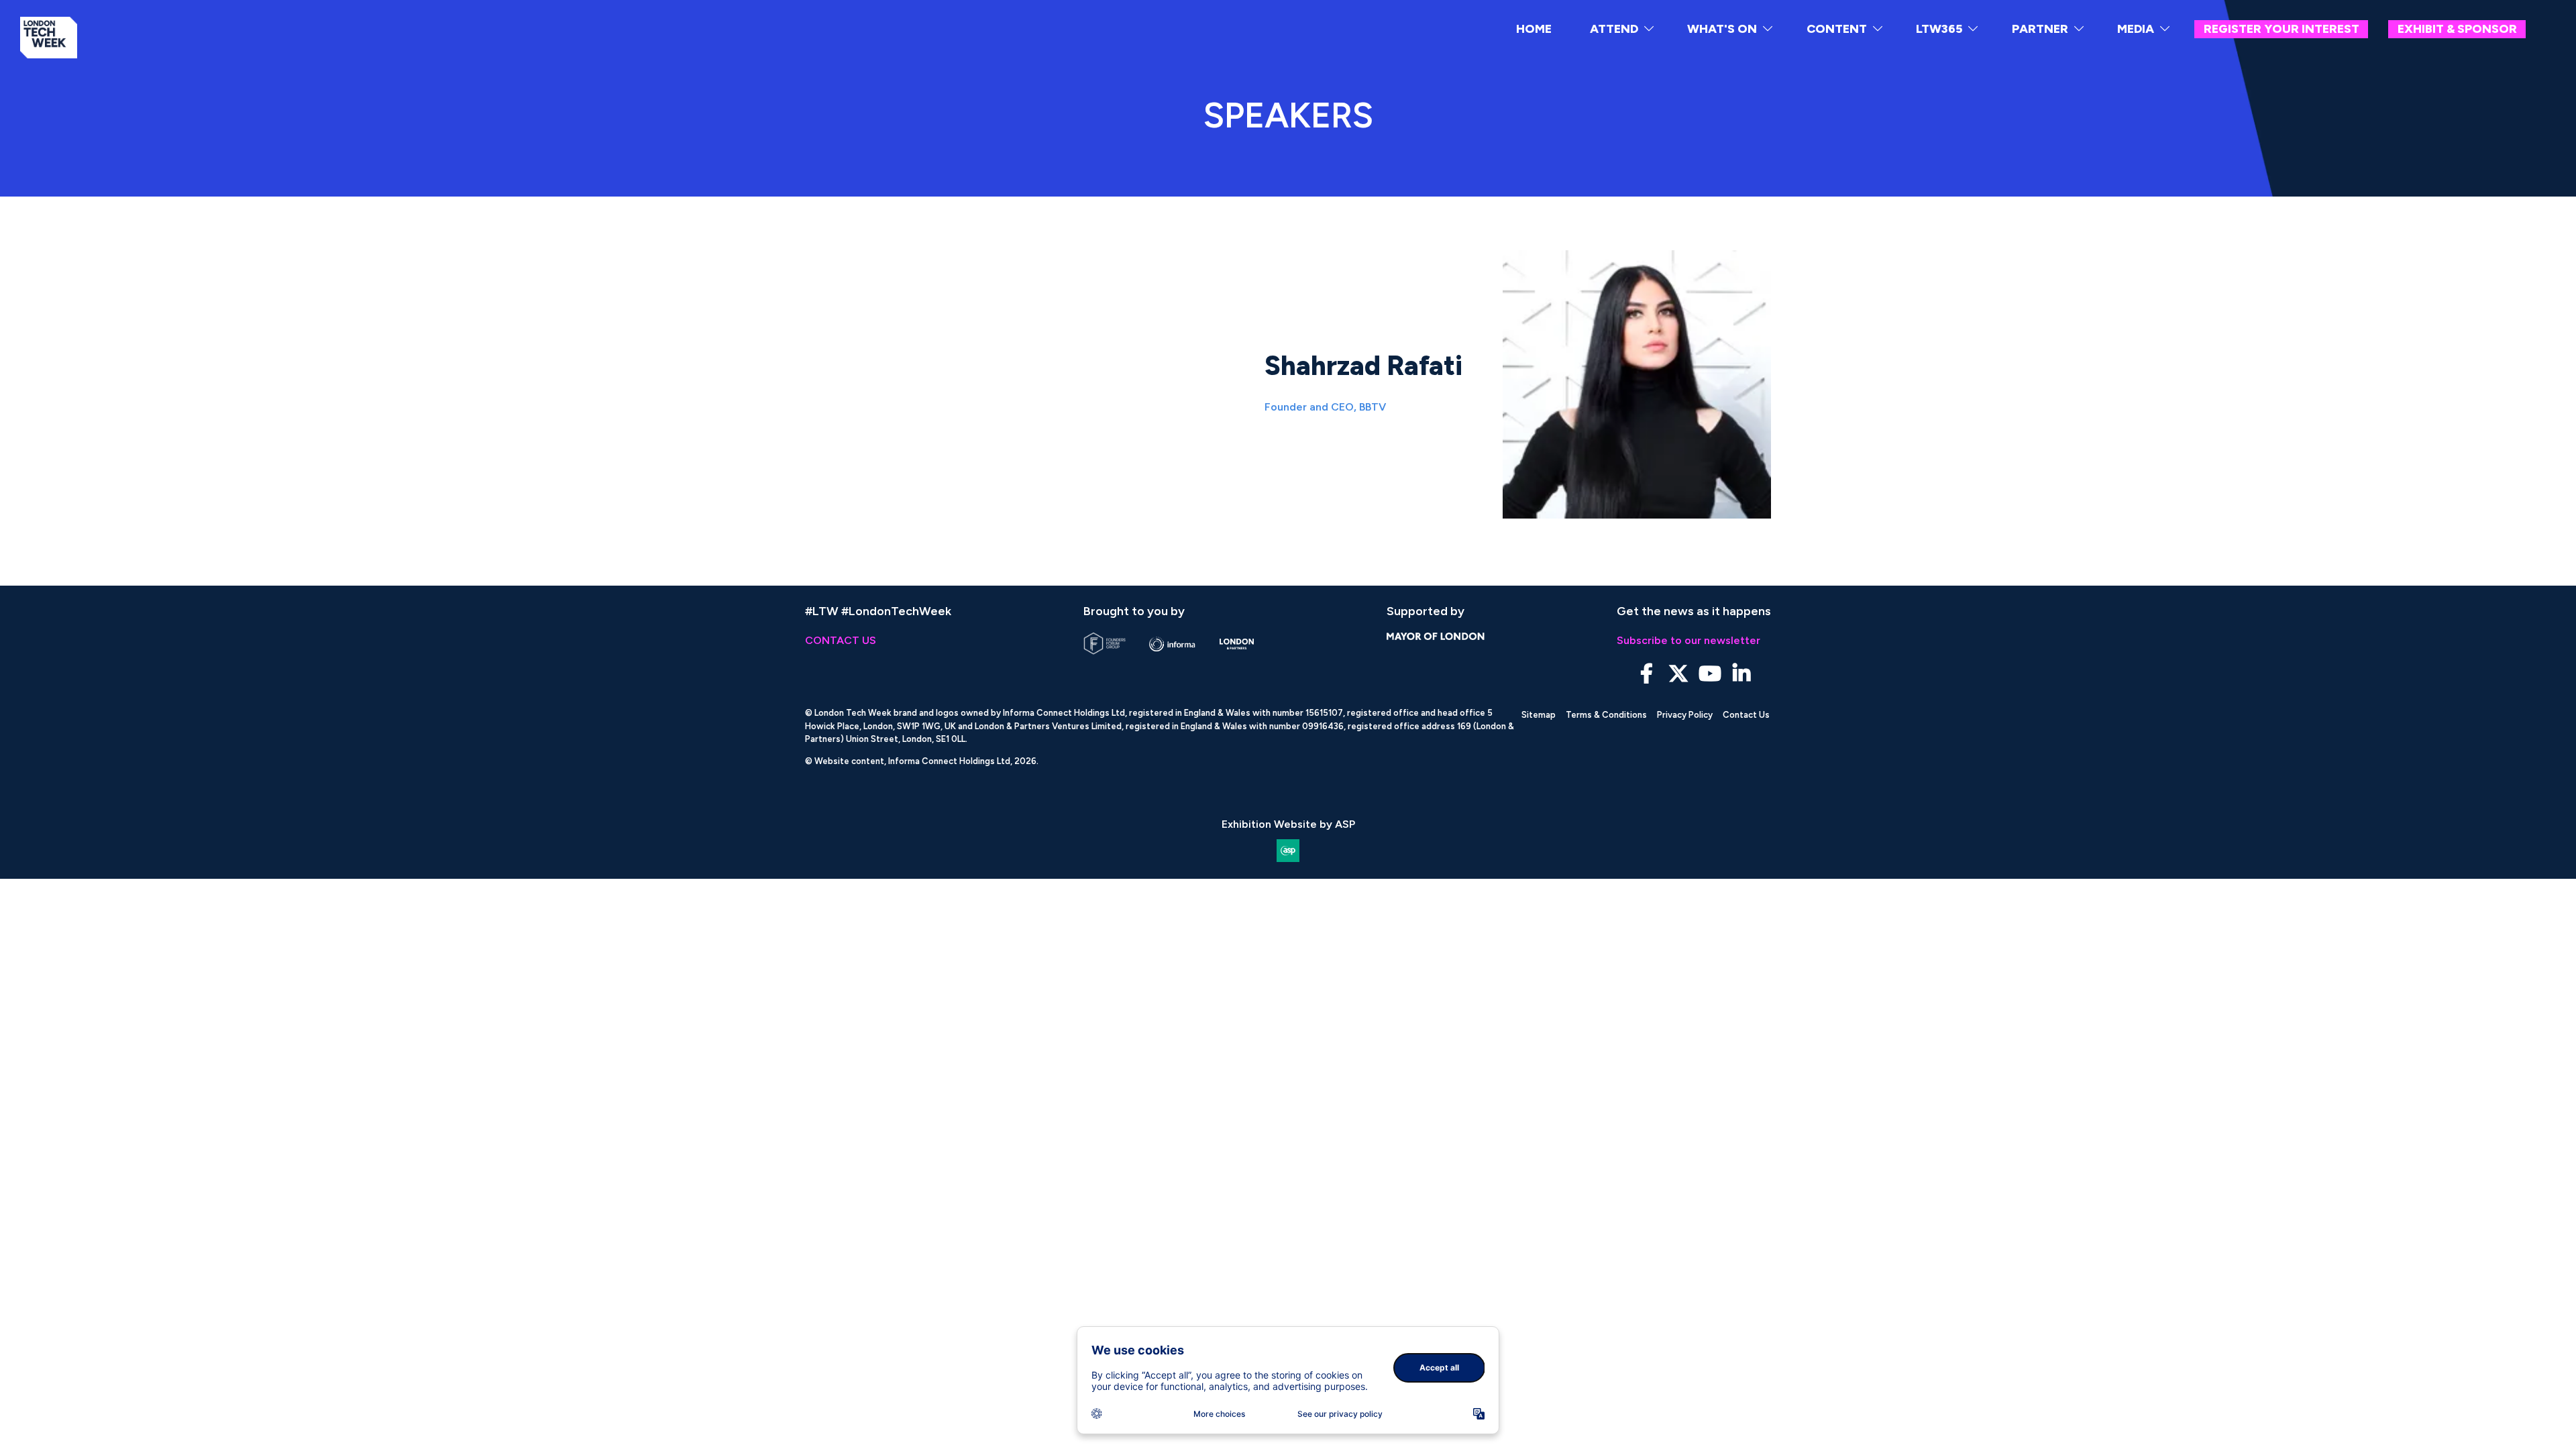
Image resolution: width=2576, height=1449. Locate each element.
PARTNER (2040, 29)
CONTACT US (841, 640)
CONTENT (1837, 29)
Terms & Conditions (1606, 715)
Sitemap (1539, 715)
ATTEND (1614, 29)
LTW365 (1939, 29)
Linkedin (1741, 674)
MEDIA (2136, 29)
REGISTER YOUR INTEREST (2282, 29)
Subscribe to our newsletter (1688, 640)
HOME (1534, 29)
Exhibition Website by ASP (1288, 824)
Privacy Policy (1685, 715)
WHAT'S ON (1722, 29)
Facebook (1647, 674)
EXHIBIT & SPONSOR (2457, 29)
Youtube (1710, 674)
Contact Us (1746, 715)
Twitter (1678, 674)
